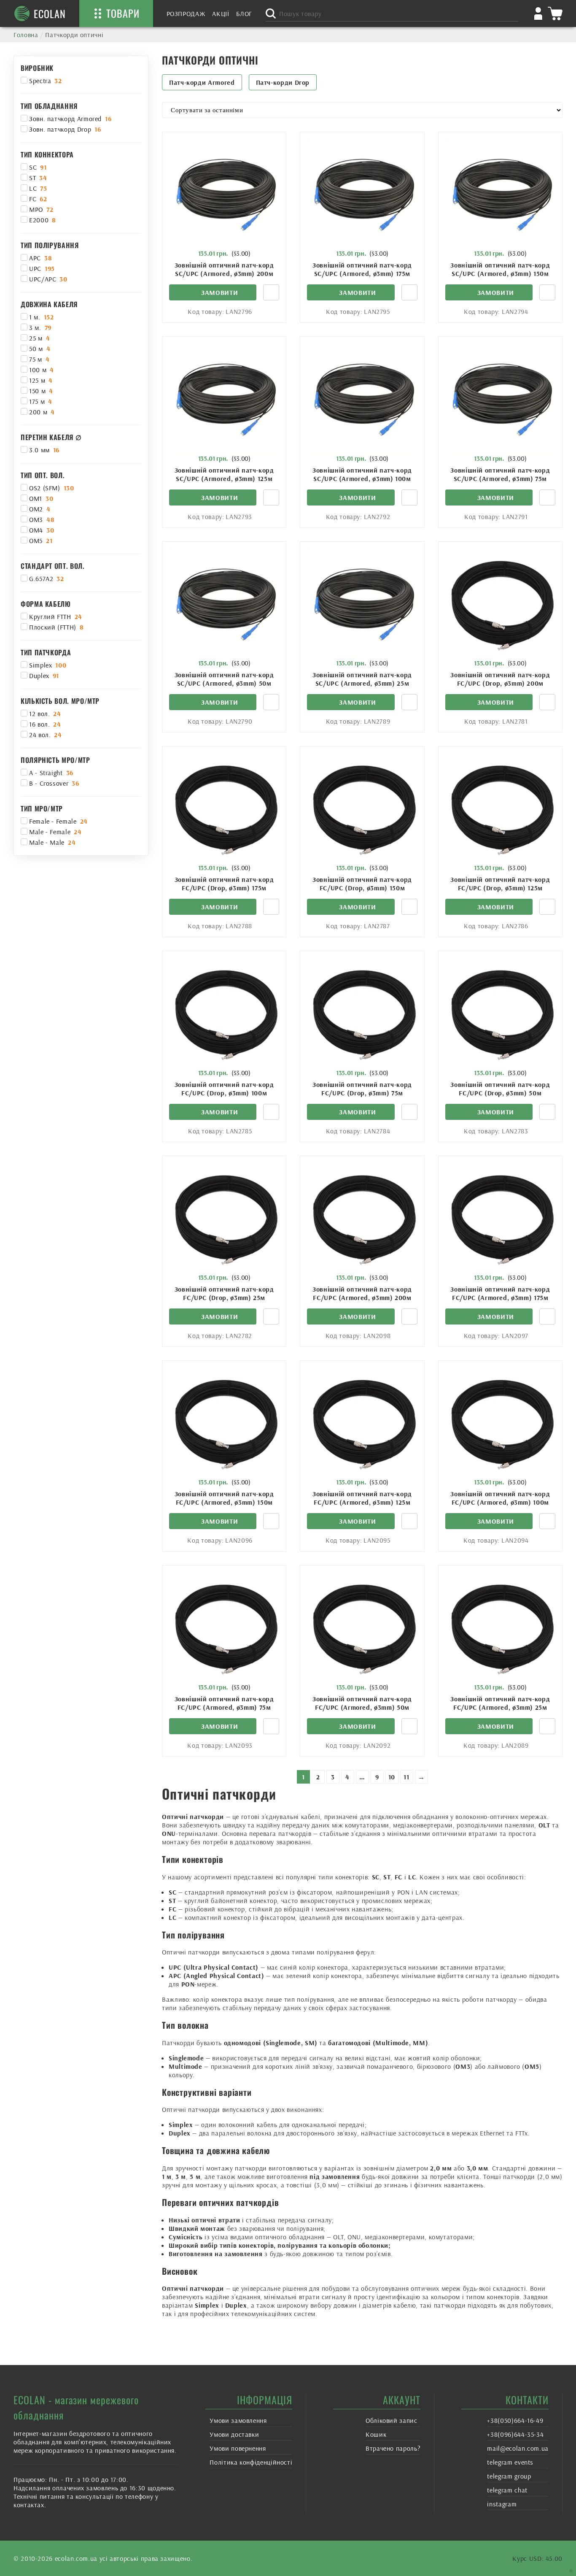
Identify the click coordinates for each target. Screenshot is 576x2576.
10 (392, 1777)
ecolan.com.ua (76, 2558)
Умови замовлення (238, 2420)
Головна (26, 35)
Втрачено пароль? (393, 2448)
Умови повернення (238, 2448)
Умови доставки (234, 2434)
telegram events (510, 2462)
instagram (502, 2504)
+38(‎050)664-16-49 (515, 2420)
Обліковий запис (392, 2420)
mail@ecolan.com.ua (518, 2448)
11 (406, 1777)
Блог (244, 14)
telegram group (509, 2476)
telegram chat (507, 2490)
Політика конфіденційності (251, 2462)
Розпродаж (186, 14)
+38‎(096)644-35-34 (515, 2434)
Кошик (376, 2434)
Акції (221, 14)
